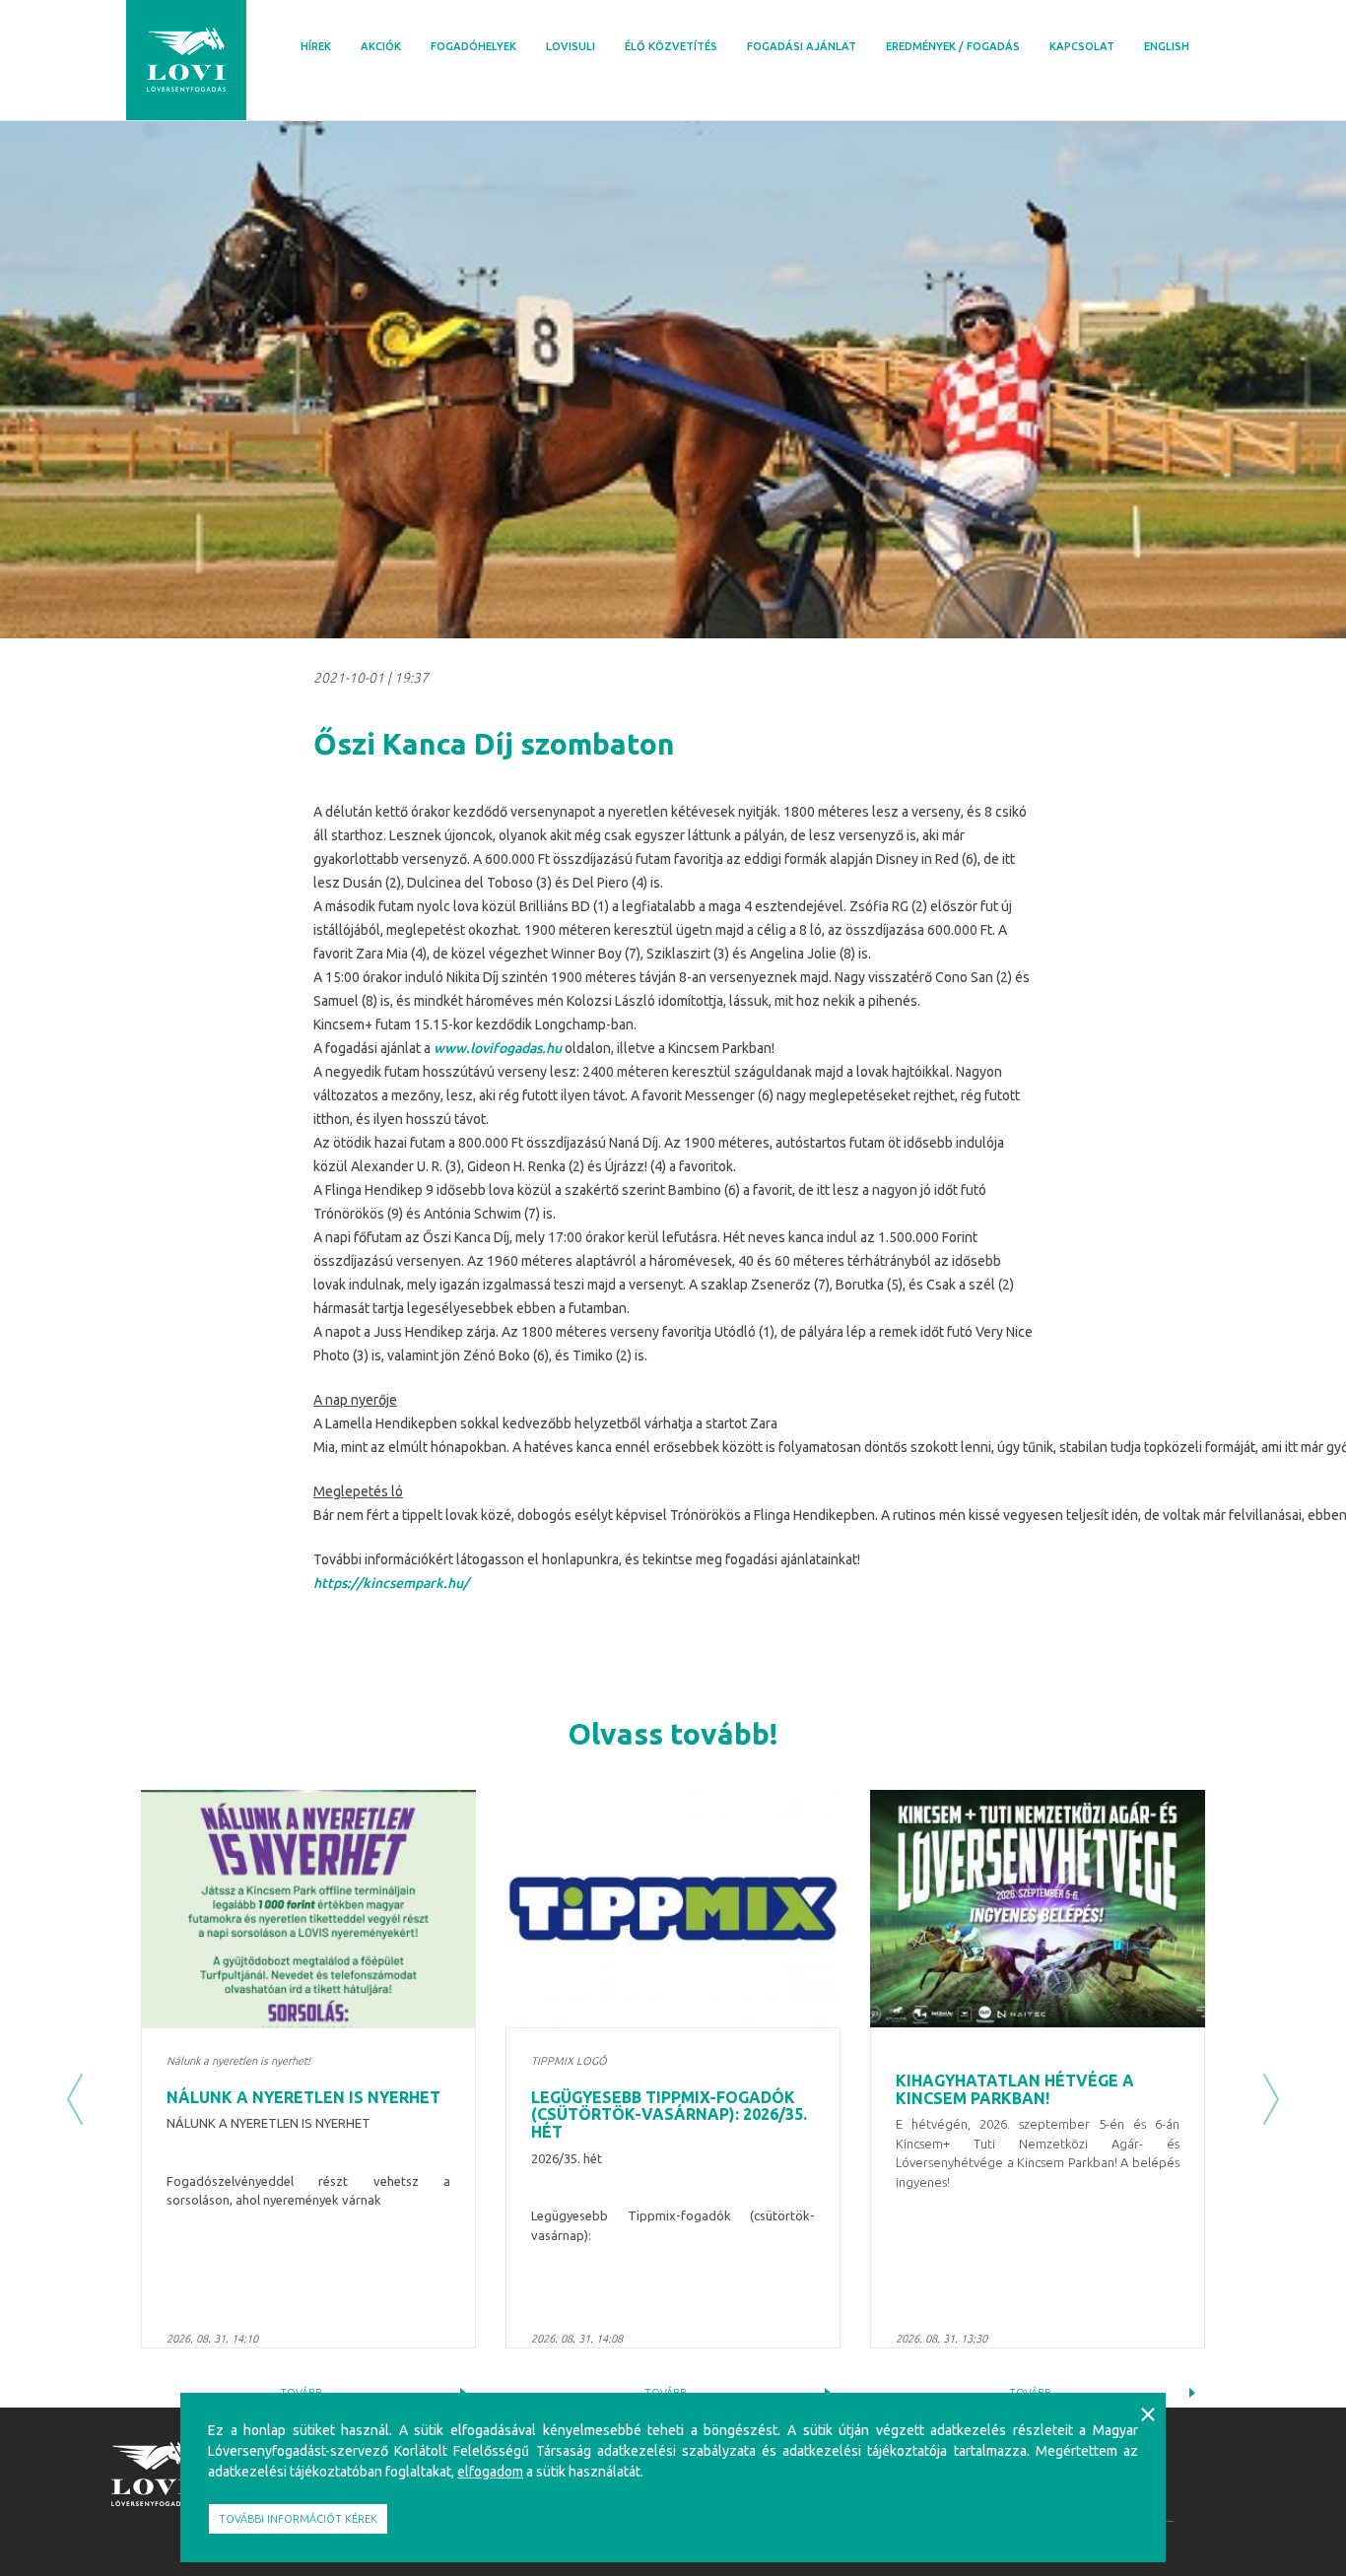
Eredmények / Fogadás (953, 46)
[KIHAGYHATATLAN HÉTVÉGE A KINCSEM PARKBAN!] (1038, 1909)
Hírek (316, 46)
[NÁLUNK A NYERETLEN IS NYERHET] (308, 1909)
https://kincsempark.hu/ (391, 1583)
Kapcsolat (1082, 46)
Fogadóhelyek (473, 46)
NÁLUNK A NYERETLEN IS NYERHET (303, 2097)
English (1167, 46)
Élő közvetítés (671, 46)
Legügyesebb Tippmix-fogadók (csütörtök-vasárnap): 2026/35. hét (669, 2114)
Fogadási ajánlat (802, 46)
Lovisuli (571, 46)
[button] (75, 2099)
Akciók (381, 46)
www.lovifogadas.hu (498, 1048)
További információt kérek (298, 2519)
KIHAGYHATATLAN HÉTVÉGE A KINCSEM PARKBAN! (1015, 2089)
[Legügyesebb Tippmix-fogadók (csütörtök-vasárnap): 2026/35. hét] (673, 1909)
